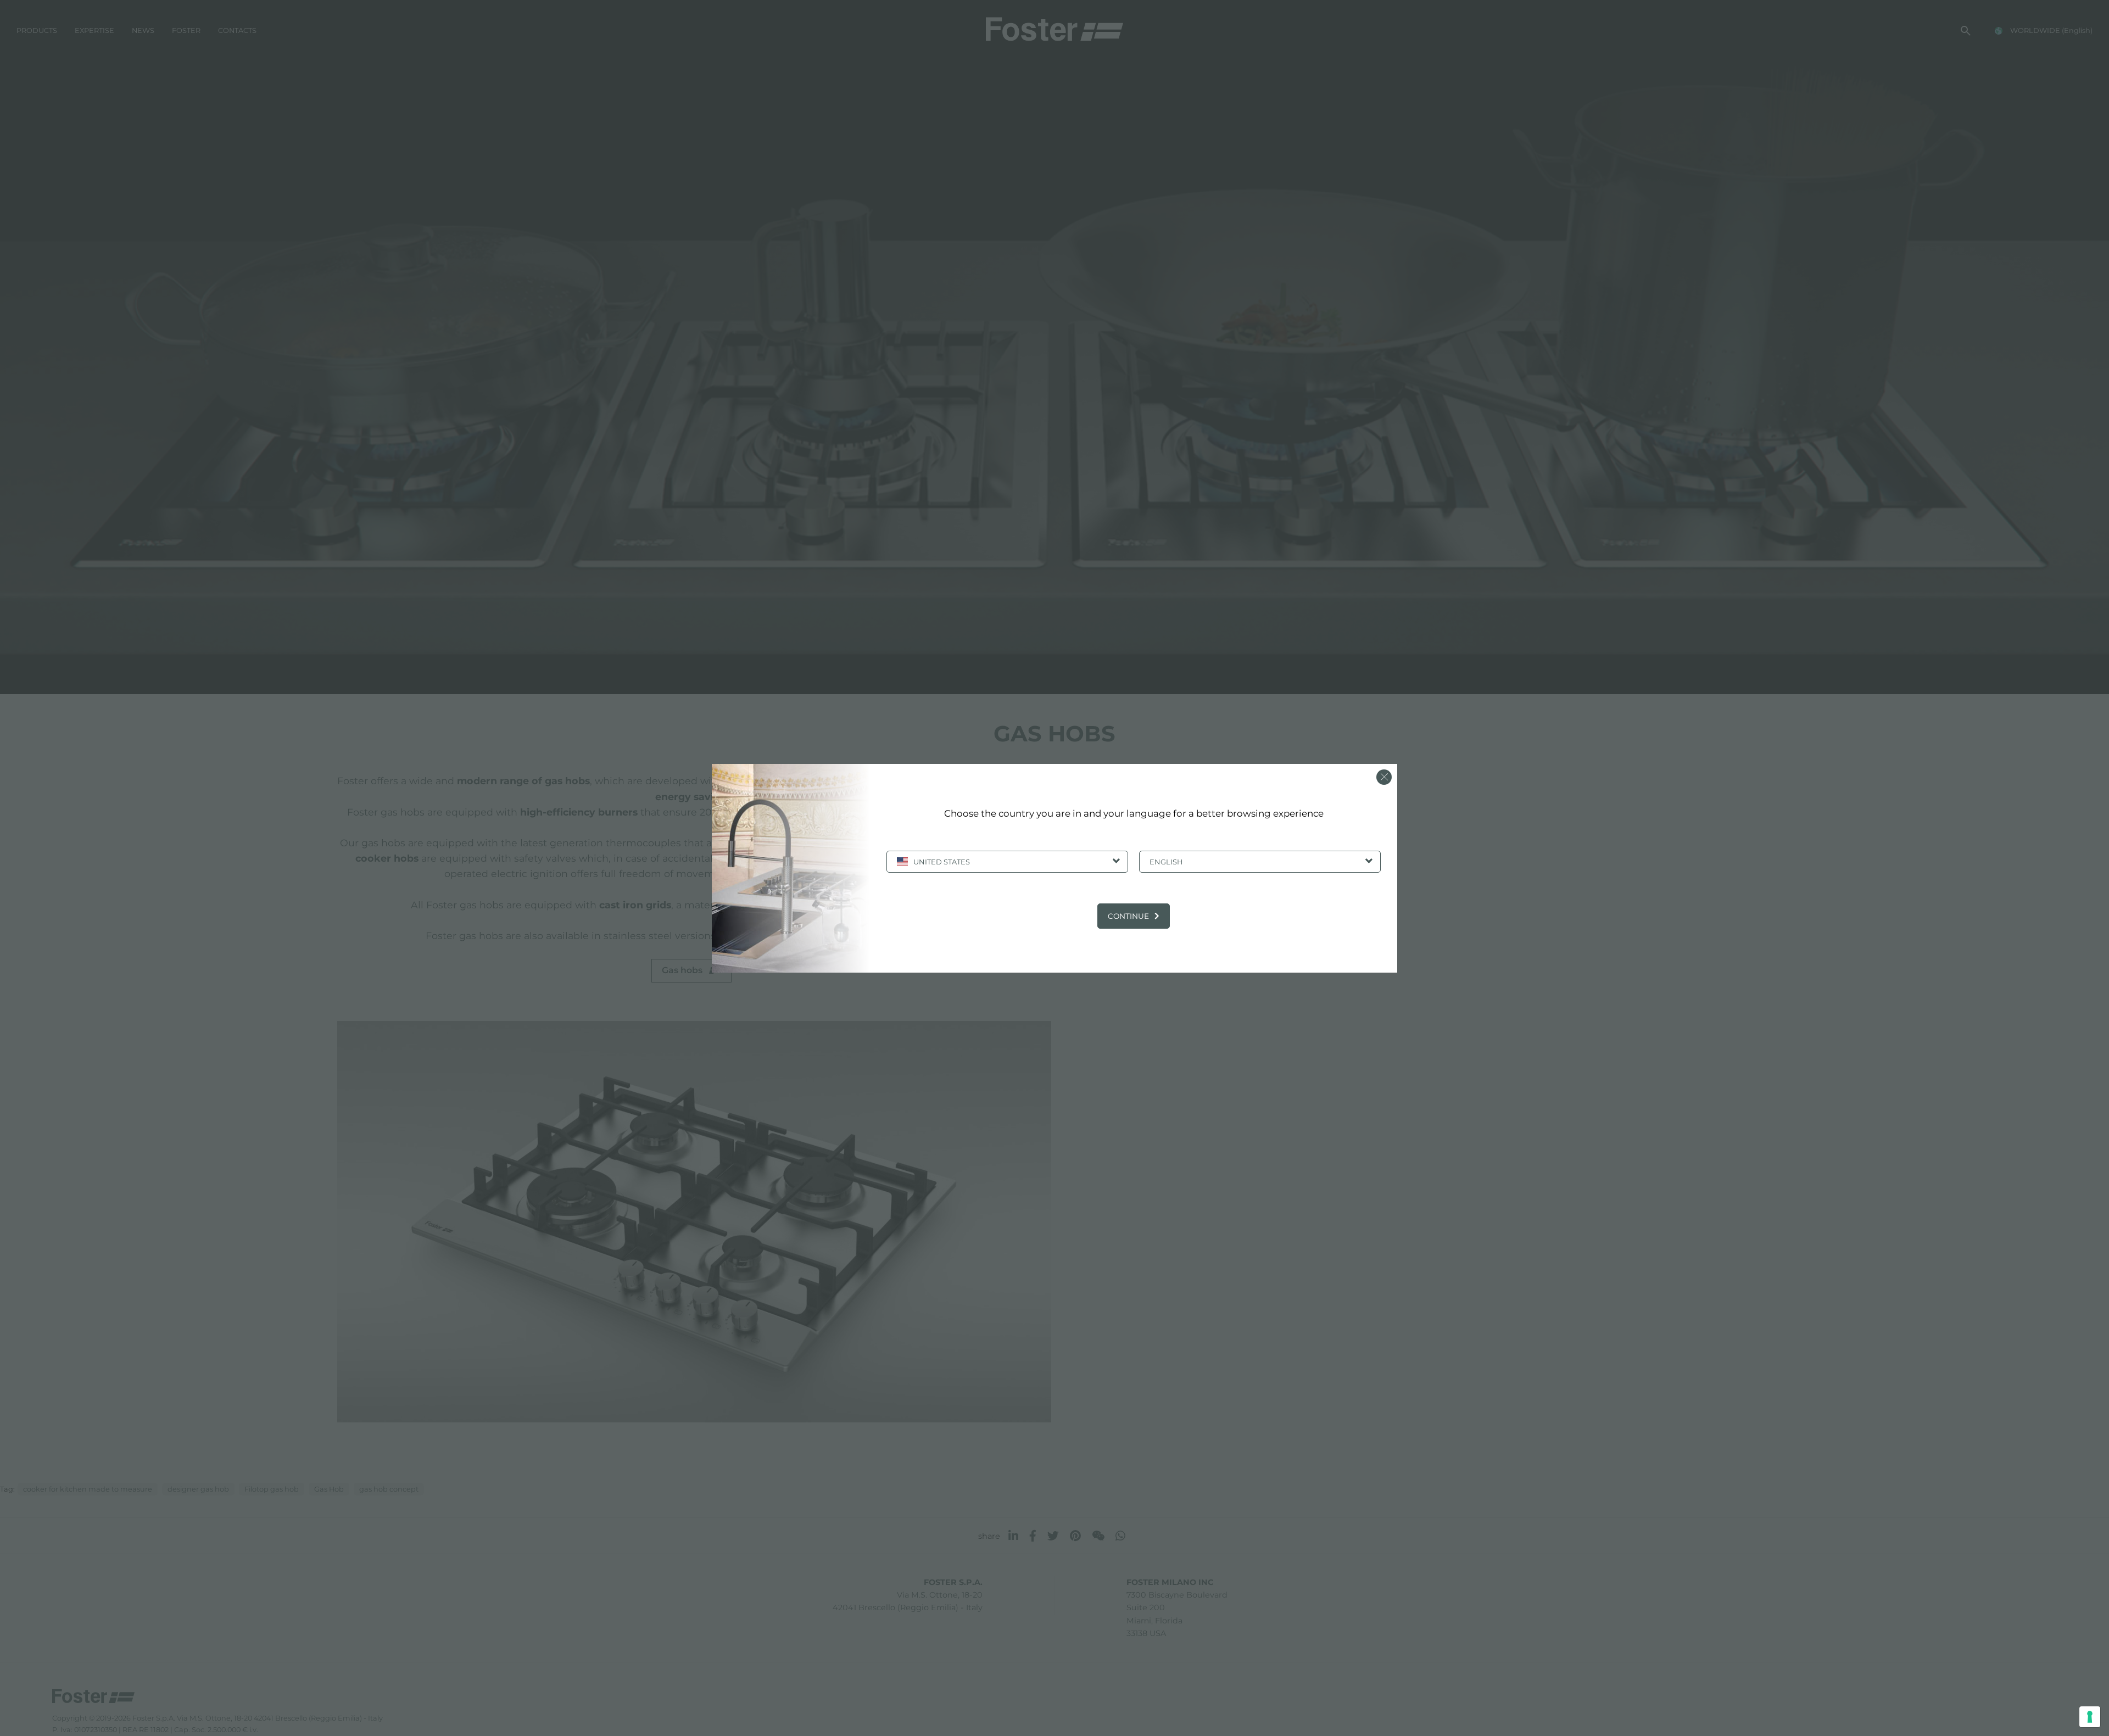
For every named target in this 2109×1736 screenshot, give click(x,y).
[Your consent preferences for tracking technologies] (2090, 1717)
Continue (1128, 916)
